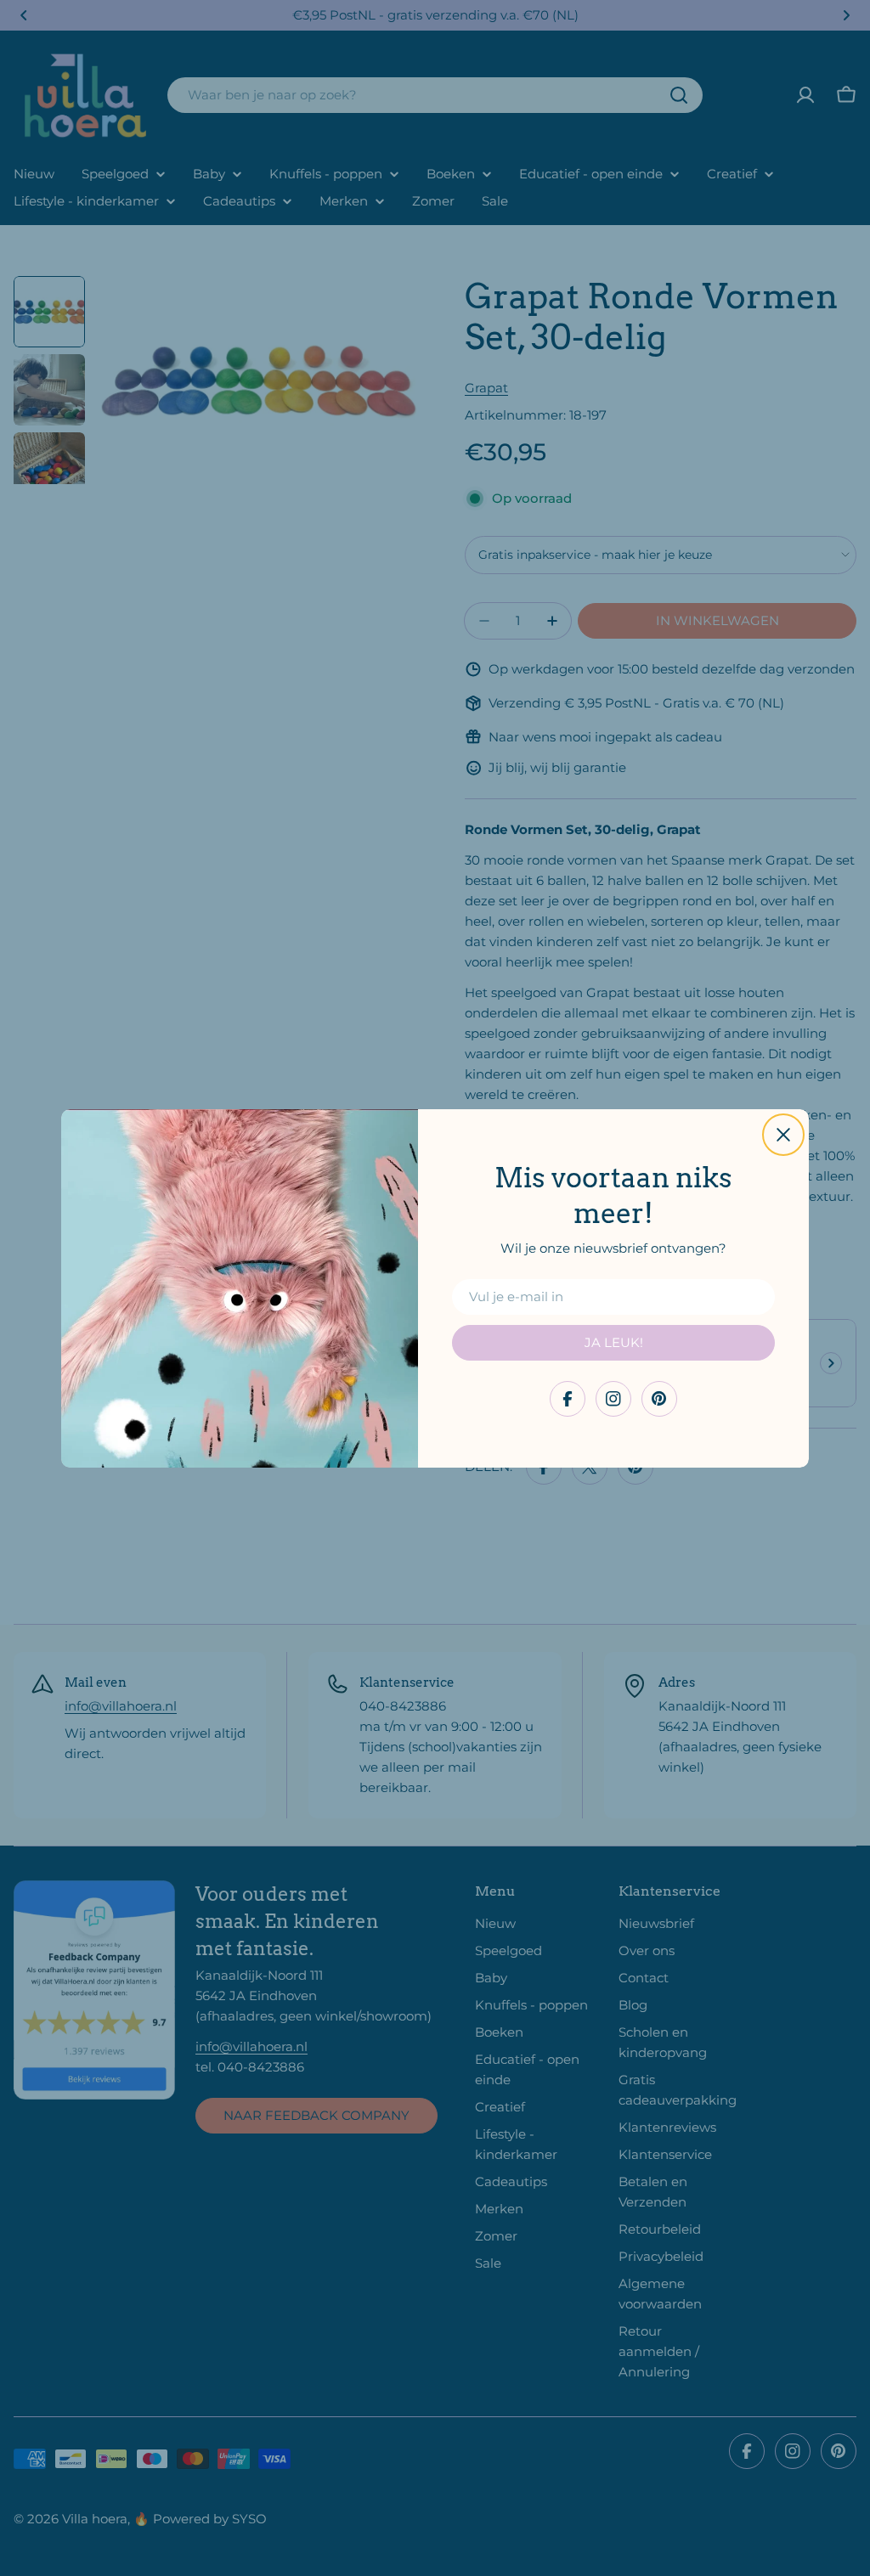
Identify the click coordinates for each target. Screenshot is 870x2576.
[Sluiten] (783, 1135)
